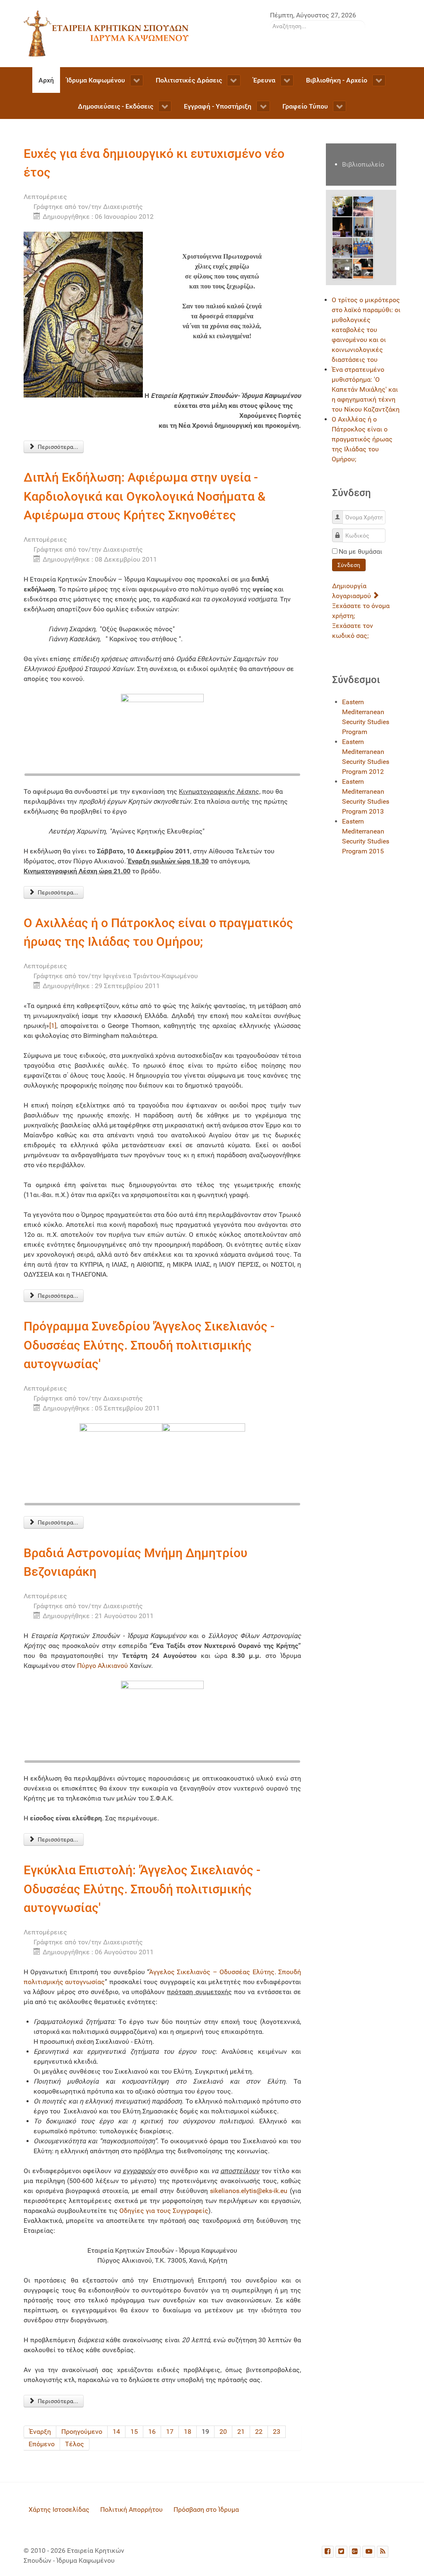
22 (259, 2432)
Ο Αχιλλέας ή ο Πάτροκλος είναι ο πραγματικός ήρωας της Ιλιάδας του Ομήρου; (362, 439)
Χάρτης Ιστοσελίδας (59, 2509)
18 (188, 2432)
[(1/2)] (121, 1465)
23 (277, 2432)
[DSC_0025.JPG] (363, 227)
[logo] (106, 33)
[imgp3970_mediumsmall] (342, 268)
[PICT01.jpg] (342, 227)
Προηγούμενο (82, 2432)
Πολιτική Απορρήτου (131, 2509)
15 (134, 2432)
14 (116, 2432)
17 (170, 2432)
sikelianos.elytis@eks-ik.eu (249, 2191)
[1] (53, 1026)
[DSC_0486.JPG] (342, 247)
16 (152, 2432)
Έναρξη (40, 2432)
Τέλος (75, 2444)
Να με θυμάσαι (360, 551)
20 (223, 2432)
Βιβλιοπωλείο (363, 164)
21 (241, 2432)
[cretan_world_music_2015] (363, 268)
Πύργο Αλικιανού (102, 1666)
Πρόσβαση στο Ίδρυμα (206, 2509)
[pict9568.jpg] (342, 206)
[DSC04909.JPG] (363, 247)
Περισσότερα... (57, 447)
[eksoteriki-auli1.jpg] (363, 206)
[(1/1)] (162, 735)
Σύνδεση (349, 565)
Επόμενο (42, 2444)
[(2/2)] (204, 1465)
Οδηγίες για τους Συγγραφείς (164, 2211)
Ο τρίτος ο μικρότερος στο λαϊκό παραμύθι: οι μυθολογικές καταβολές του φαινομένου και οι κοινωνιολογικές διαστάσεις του (366, 330)
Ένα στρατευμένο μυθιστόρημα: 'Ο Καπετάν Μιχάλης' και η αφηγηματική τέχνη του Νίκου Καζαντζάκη (366, 389)
